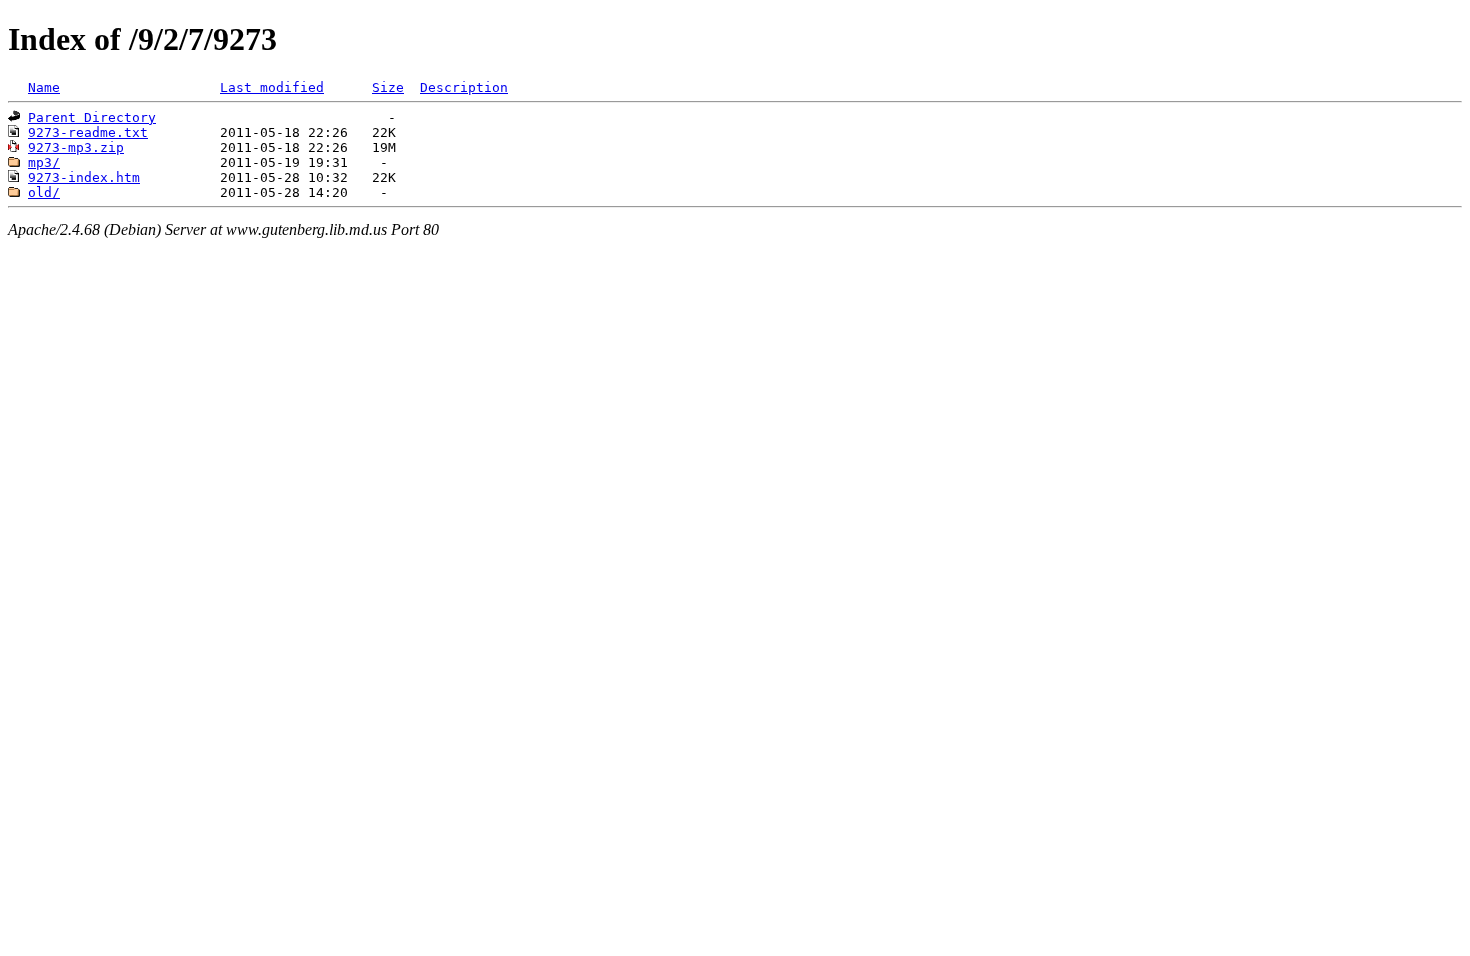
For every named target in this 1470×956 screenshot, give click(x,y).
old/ (44, 192)
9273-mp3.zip (76, 147)
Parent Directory (92, 117)
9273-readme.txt (88, 132)
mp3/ (44, 162)
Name (44, 87)
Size (388, 87)
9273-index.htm (84, 177)
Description (464, 87)
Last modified (272, 87)
